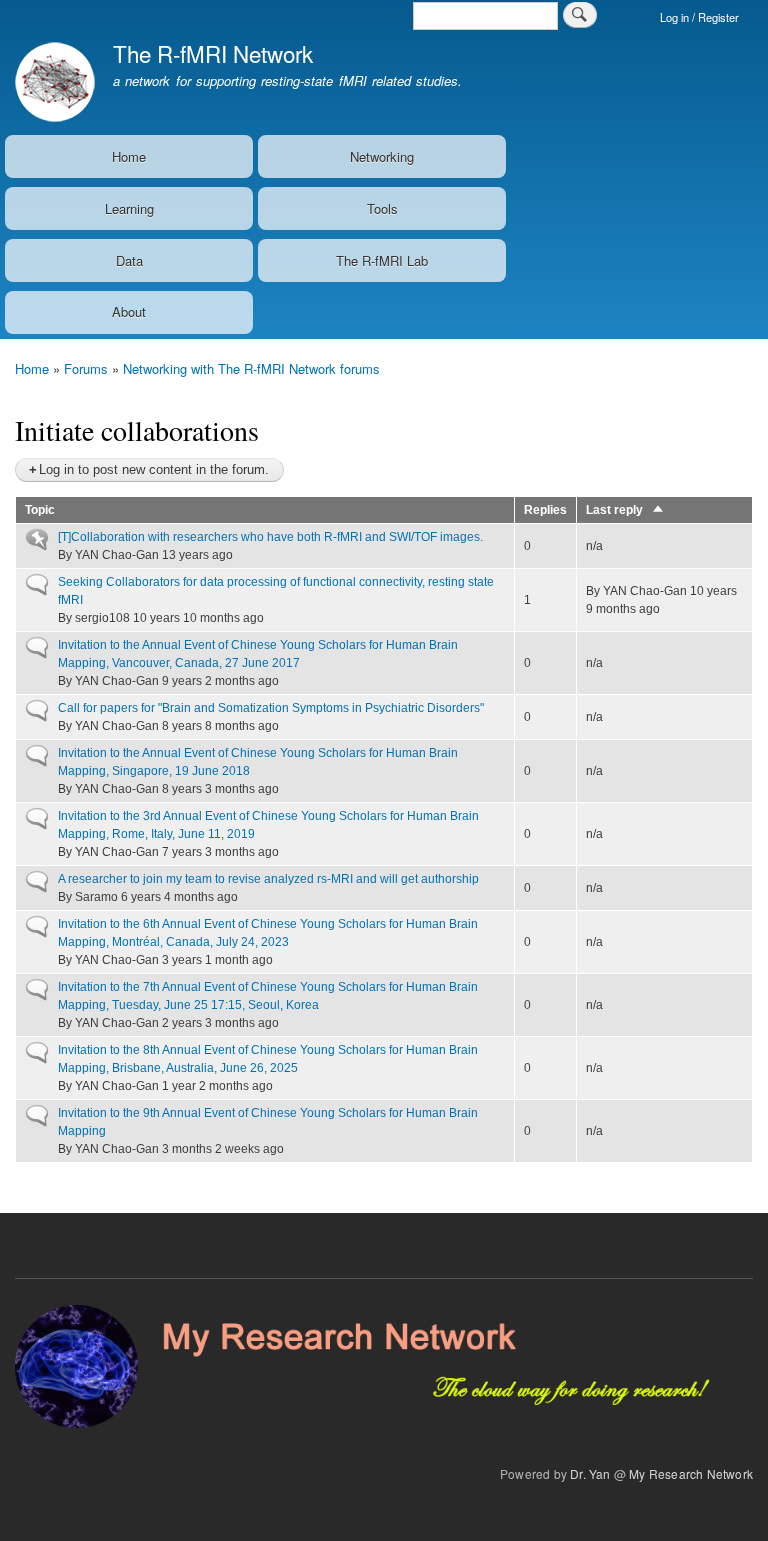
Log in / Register (699, 17)
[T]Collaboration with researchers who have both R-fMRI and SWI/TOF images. (270, 537)
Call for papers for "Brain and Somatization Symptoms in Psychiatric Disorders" (271, 708)
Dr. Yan (590, 1473)
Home (129, 156)
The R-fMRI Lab (382, 260)
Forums (86, 368)
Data (129, 260)
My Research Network (691, 1473)
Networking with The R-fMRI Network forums (251, 368)
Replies (545, 510)
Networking (382, 156)
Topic (40, 510)
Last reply (625, 510)
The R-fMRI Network (213, 53)
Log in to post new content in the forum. (154, 469)
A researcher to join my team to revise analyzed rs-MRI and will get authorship (268, 879)
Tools (382, 208)
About (129, 311)
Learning (129, 208)
